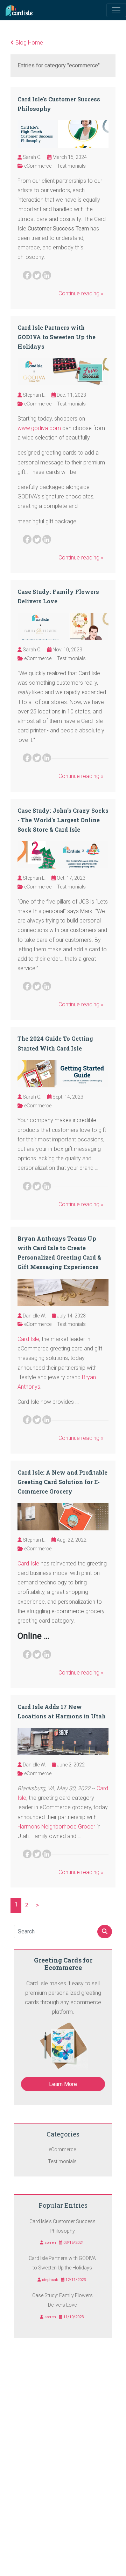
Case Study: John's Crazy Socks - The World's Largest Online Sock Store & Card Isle (63, 820)
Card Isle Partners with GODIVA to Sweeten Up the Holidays (57, 337)
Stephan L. (34, 395)
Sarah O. (32, 157)
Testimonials (71, 166)
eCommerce (38, 166)
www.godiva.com (39, 428)
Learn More (63, 2084)
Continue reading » (81, 293)
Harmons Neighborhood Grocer (56, 1827)
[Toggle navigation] (116, 10)
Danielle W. (34, 1316)
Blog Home (29, 43)
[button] (104, 10)
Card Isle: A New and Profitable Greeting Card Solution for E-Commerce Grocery (62, 1482)
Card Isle (28, 1339)
